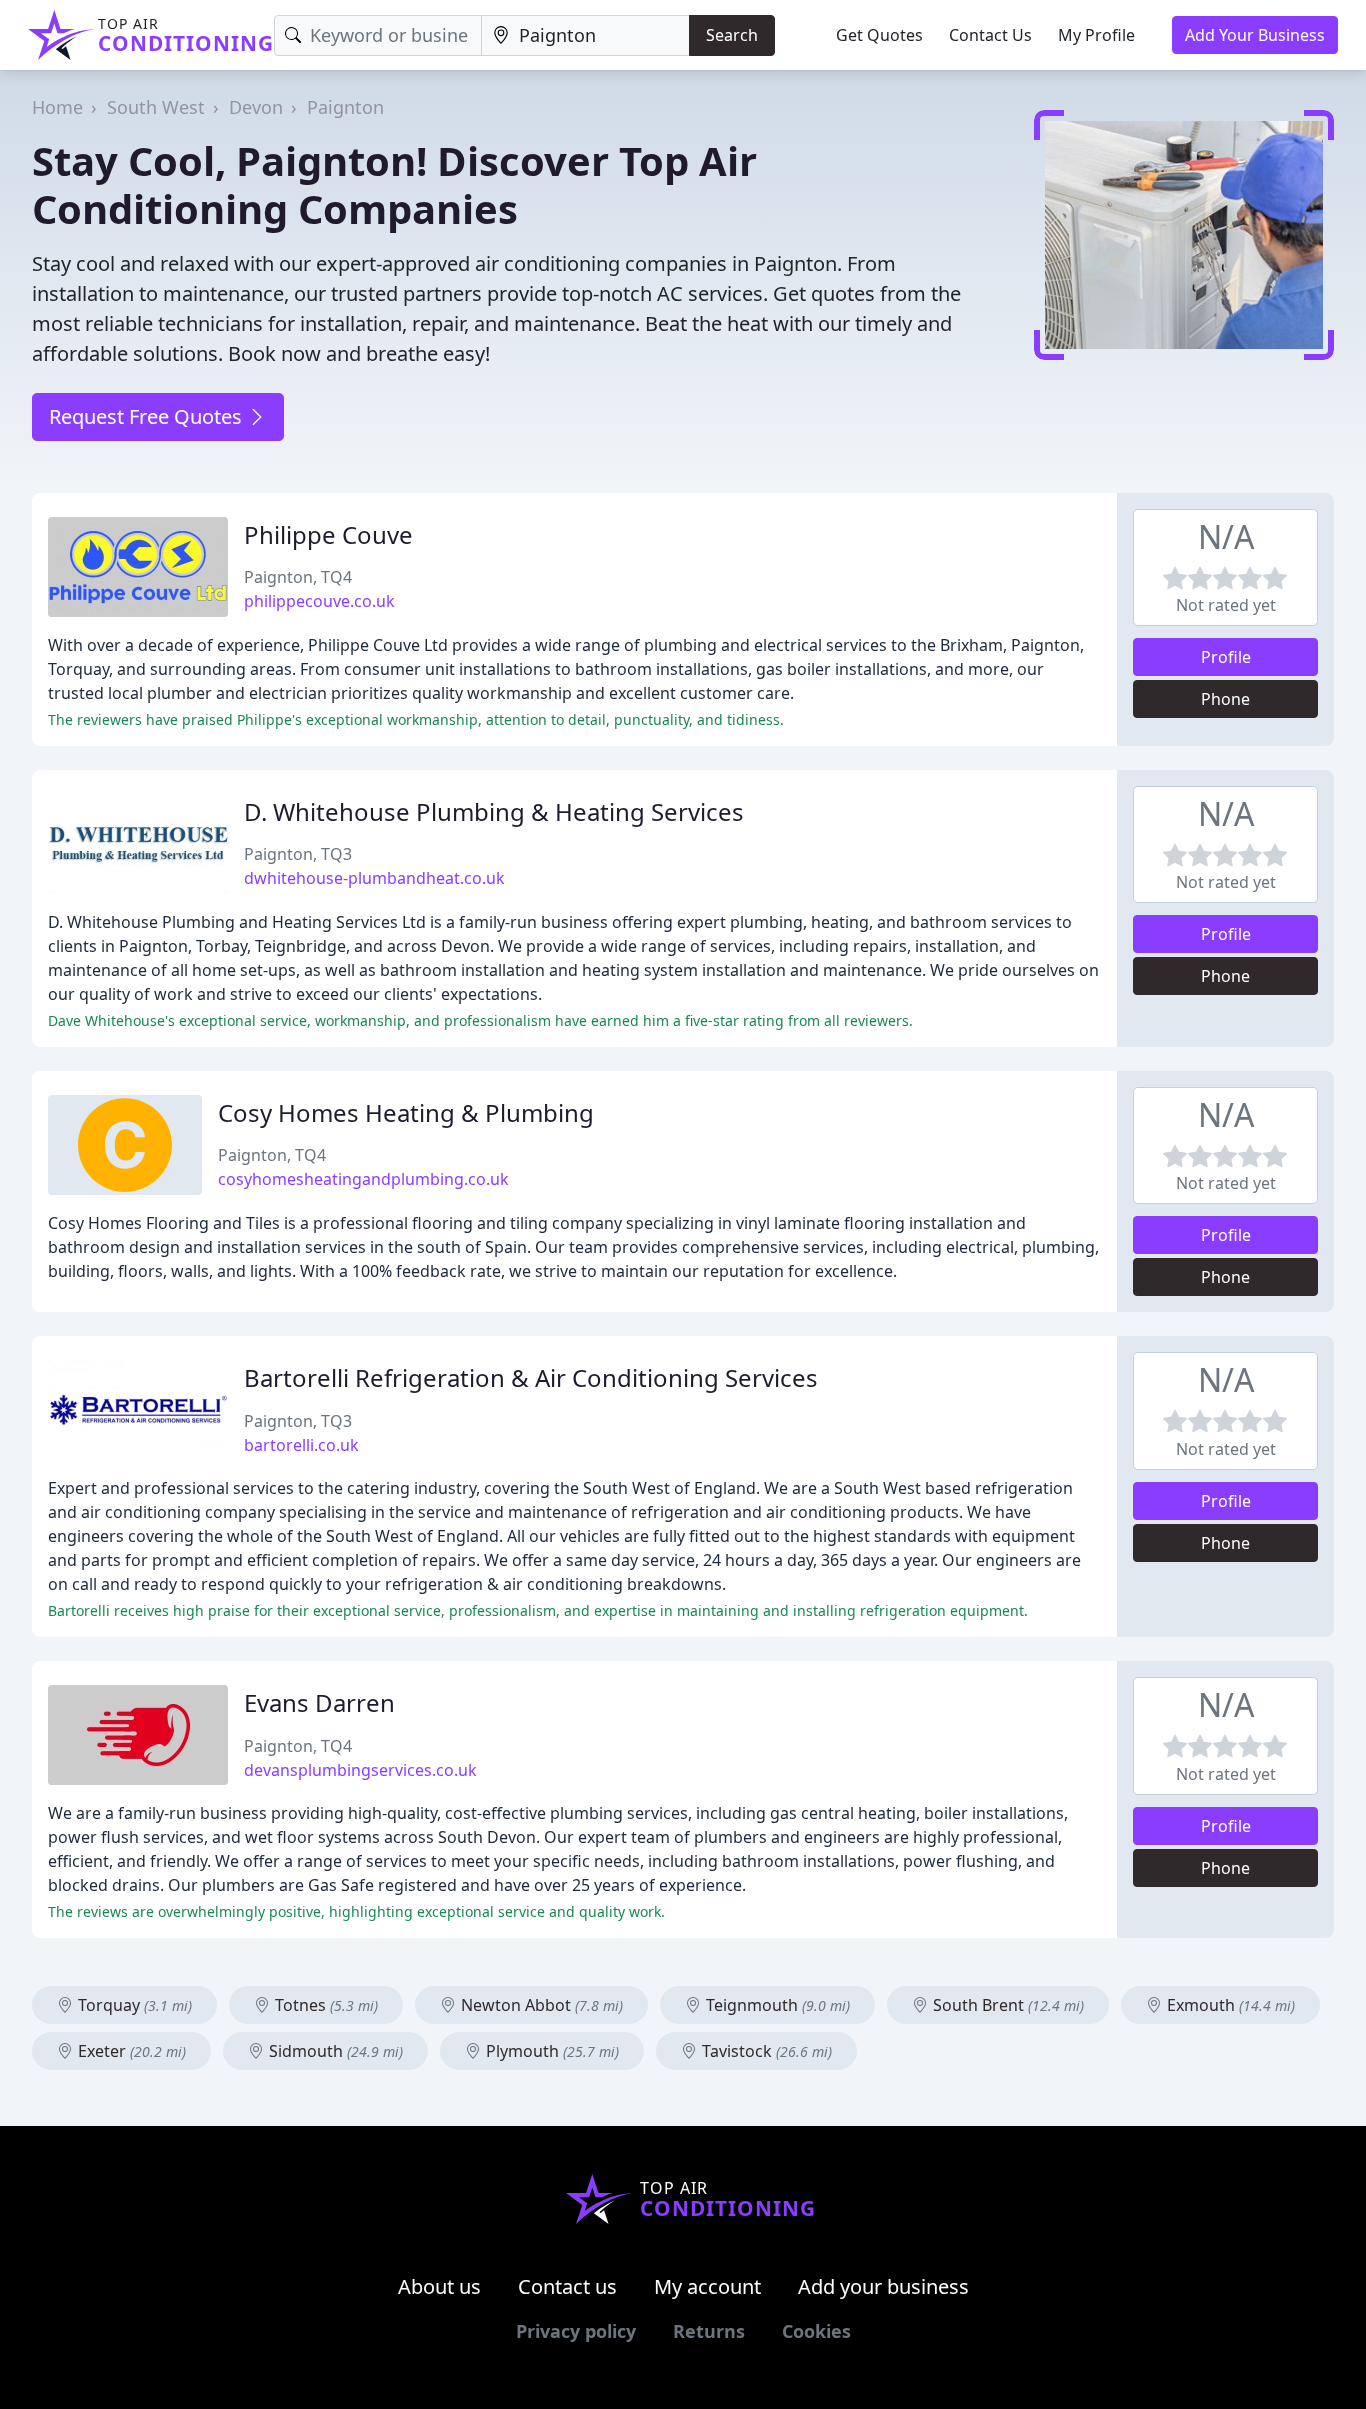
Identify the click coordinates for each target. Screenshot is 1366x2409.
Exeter (130, 2051)
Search (732, 35)
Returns (709, 2331)
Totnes (324, 2005)
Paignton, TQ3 (298, 854)
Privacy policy (576, 2331)
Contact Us (990, 35)
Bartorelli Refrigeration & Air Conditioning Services (531, 1377)
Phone (1225, 699)
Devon (256, 107)
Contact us (567, 2286)
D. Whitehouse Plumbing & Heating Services (494, 811)
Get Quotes (879, 35)
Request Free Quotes (148, 416)
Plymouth (550, 2051)
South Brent (1006, 2005)
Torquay (133, 2005)
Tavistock (765, 2051)
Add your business (883, 2286)
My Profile (1096, 35)
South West (156, 107)
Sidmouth (334, 2051)
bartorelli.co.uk (301, 1445)
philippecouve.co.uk (319, 601)
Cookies (816, 2331)
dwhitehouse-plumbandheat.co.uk (374, 878)
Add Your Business (1255, 35)
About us (439, 2286)
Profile (1226, 657)
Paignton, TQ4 (298, 577)
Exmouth (1229, 2005)
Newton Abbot (540, 2005)
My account (707, 2286)
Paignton (345, 107)
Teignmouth (776, 2005)
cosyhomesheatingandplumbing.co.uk (363, 1179)
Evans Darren (319, 1702)
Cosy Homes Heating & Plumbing (406, 1112)
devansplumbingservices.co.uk (360, 1770)
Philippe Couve (328, 534)
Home (57, 107)
